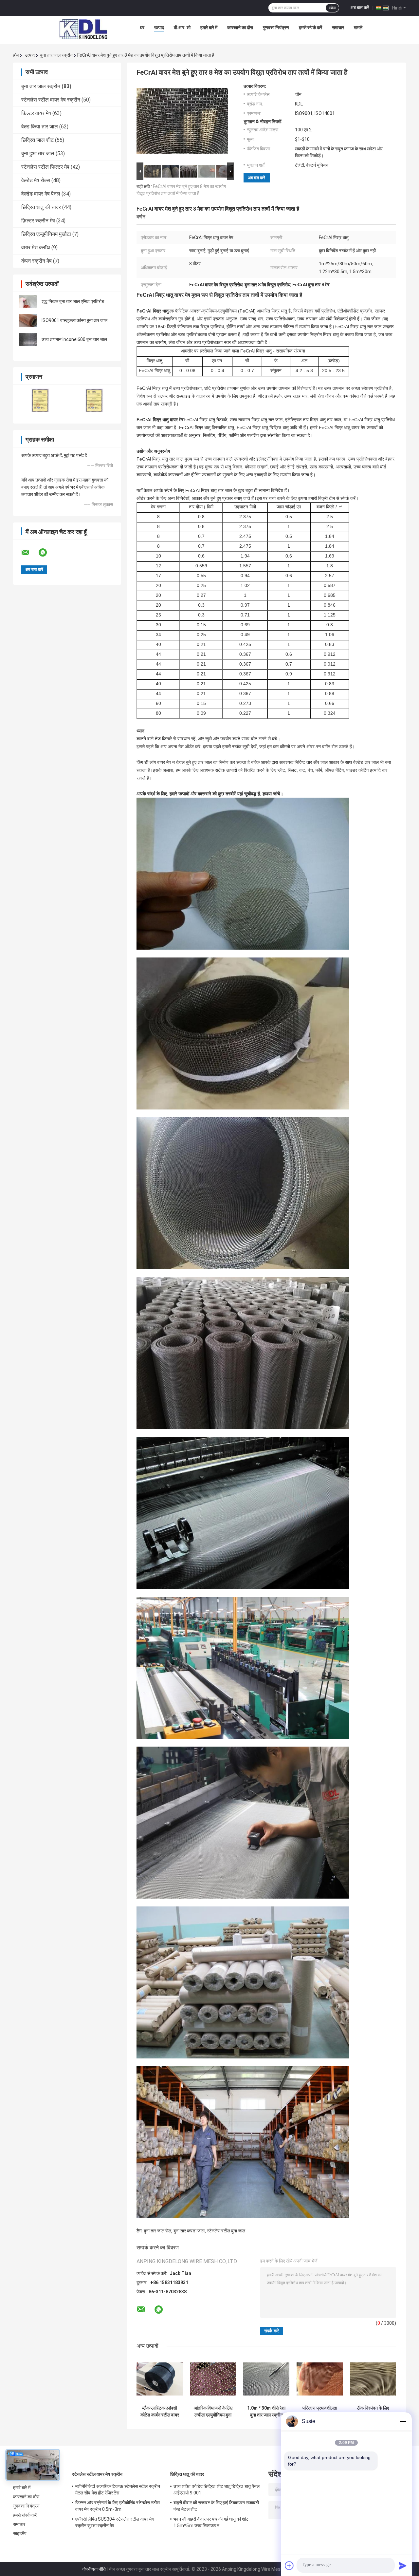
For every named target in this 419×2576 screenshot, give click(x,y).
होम (16, 55)
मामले (358, 28)
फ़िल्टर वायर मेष (36, 113)
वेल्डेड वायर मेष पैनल (41, 194)
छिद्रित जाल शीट (37, 140)
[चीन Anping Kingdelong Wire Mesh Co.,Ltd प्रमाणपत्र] (40, 400)
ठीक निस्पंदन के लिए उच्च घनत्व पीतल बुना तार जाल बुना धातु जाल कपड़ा (373, 2412)
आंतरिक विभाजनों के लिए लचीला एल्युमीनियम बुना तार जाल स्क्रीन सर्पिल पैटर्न (213, 2412)
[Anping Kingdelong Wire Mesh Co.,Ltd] (83, 29)
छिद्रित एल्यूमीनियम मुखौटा (46, 234)
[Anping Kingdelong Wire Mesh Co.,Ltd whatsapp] (47, 553)
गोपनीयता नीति (94, 2569)
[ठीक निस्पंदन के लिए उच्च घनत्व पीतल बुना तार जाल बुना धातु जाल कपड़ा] (373, 2379)
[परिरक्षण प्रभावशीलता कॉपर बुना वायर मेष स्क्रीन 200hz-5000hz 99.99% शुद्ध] (320, 2379)
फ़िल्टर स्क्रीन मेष (38, 221)
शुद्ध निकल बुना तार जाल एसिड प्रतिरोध (73, 301)
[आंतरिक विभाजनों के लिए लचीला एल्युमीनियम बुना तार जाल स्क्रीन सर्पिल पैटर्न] (213, 2379)
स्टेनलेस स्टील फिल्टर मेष (45, 167)
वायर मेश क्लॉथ (36, 247)
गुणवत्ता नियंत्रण (276, 28)
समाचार (338, 28)
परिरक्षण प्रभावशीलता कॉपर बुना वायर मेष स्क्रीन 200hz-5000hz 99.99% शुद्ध (320, 2412)
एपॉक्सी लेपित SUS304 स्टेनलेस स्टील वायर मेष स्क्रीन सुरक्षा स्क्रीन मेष (115, 2522)
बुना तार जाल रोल (157, 2231)
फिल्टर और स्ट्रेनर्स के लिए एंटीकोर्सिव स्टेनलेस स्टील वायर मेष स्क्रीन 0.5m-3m (118, 2506)
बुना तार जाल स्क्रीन (56, 55)
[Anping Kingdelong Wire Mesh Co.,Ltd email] (29, 553)
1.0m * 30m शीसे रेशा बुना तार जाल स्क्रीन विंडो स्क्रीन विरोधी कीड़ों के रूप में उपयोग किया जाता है (266, 2412)
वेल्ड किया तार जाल (40, 127)
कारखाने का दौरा (240, 28)
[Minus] (403, 2421)
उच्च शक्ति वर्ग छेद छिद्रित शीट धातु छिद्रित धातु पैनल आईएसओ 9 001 (217, 2490)
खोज (332, 8)
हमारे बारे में (209, 28)
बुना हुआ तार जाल (38, 153)
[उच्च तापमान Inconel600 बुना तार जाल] (28, 339)
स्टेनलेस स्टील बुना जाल (226, 2231)
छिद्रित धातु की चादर (41, 207)
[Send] (403, 2566)
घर (142, 28)
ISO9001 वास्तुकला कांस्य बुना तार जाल (74, 320)
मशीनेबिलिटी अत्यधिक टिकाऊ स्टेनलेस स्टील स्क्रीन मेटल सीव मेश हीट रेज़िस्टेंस (118, 2490)
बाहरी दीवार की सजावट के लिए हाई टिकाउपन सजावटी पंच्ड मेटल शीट (216, 2506)
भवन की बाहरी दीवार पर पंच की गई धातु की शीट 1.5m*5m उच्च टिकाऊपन (211, 2522)
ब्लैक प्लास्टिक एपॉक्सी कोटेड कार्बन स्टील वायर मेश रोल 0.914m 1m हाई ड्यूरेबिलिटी (160, 2412)
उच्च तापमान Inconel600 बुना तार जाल (74, 339)
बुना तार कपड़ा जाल (189, 2231)
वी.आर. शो (182, 28)
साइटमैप (20, 2533)
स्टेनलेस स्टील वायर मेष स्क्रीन (51, 100)
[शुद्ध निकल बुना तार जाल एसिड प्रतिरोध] (28, 301)
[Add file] (289, 2566)
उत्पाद (159, 28)
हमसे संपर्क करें (310, 28)
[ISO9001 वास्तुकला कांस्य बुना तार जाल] (28, 320)
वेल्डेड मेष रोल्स (36, 180)
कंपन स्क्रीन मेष (36, 261)
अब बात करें (360, 8)
